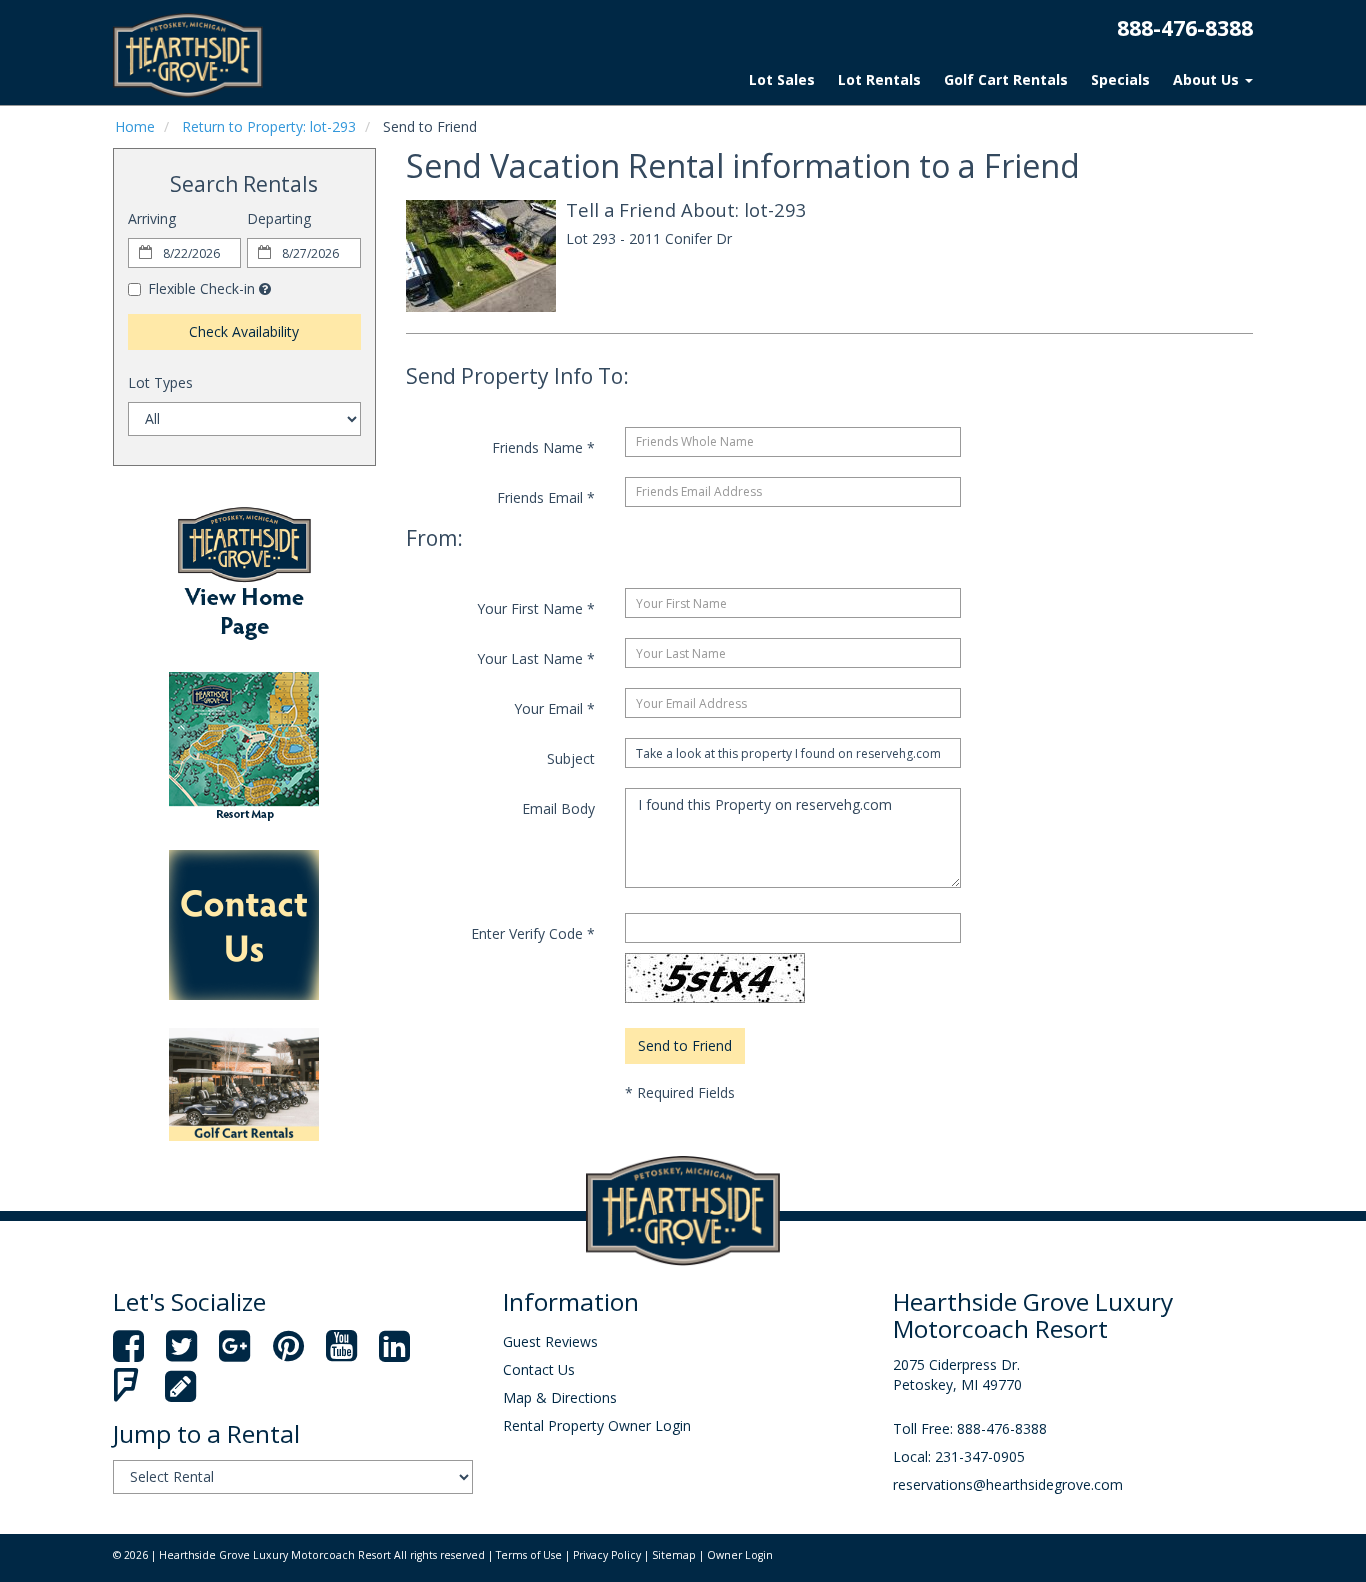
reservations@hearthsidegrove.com (1008, 1484)
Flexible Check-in (201, 288)
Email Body (558, 808)
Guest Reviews (550, 1341)
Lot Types (160, 382)
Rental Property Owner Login (597, 1425)
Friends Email (546, 497)
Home (135, 126)
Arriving (152, 218)
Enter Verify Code (533, 933)
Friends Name (543, 447)
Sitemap (674, 1555)
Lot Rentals (879, 79)
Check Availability (244, 331)
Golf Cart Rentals (1006, 79)
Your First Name (536, 608)
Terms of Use (529, 1555)
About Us (1208, 79)
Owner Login (740, 1555)
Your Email (554, 708)
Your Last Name (536, 658)
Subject (571, 758)
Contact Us (539, 1369)
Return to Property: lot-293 (269, 126)
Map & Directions (560, 1397)
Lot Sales (782, 79)
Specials (1120, 79)
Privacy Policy (607, 1555)
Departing (279, 218)
